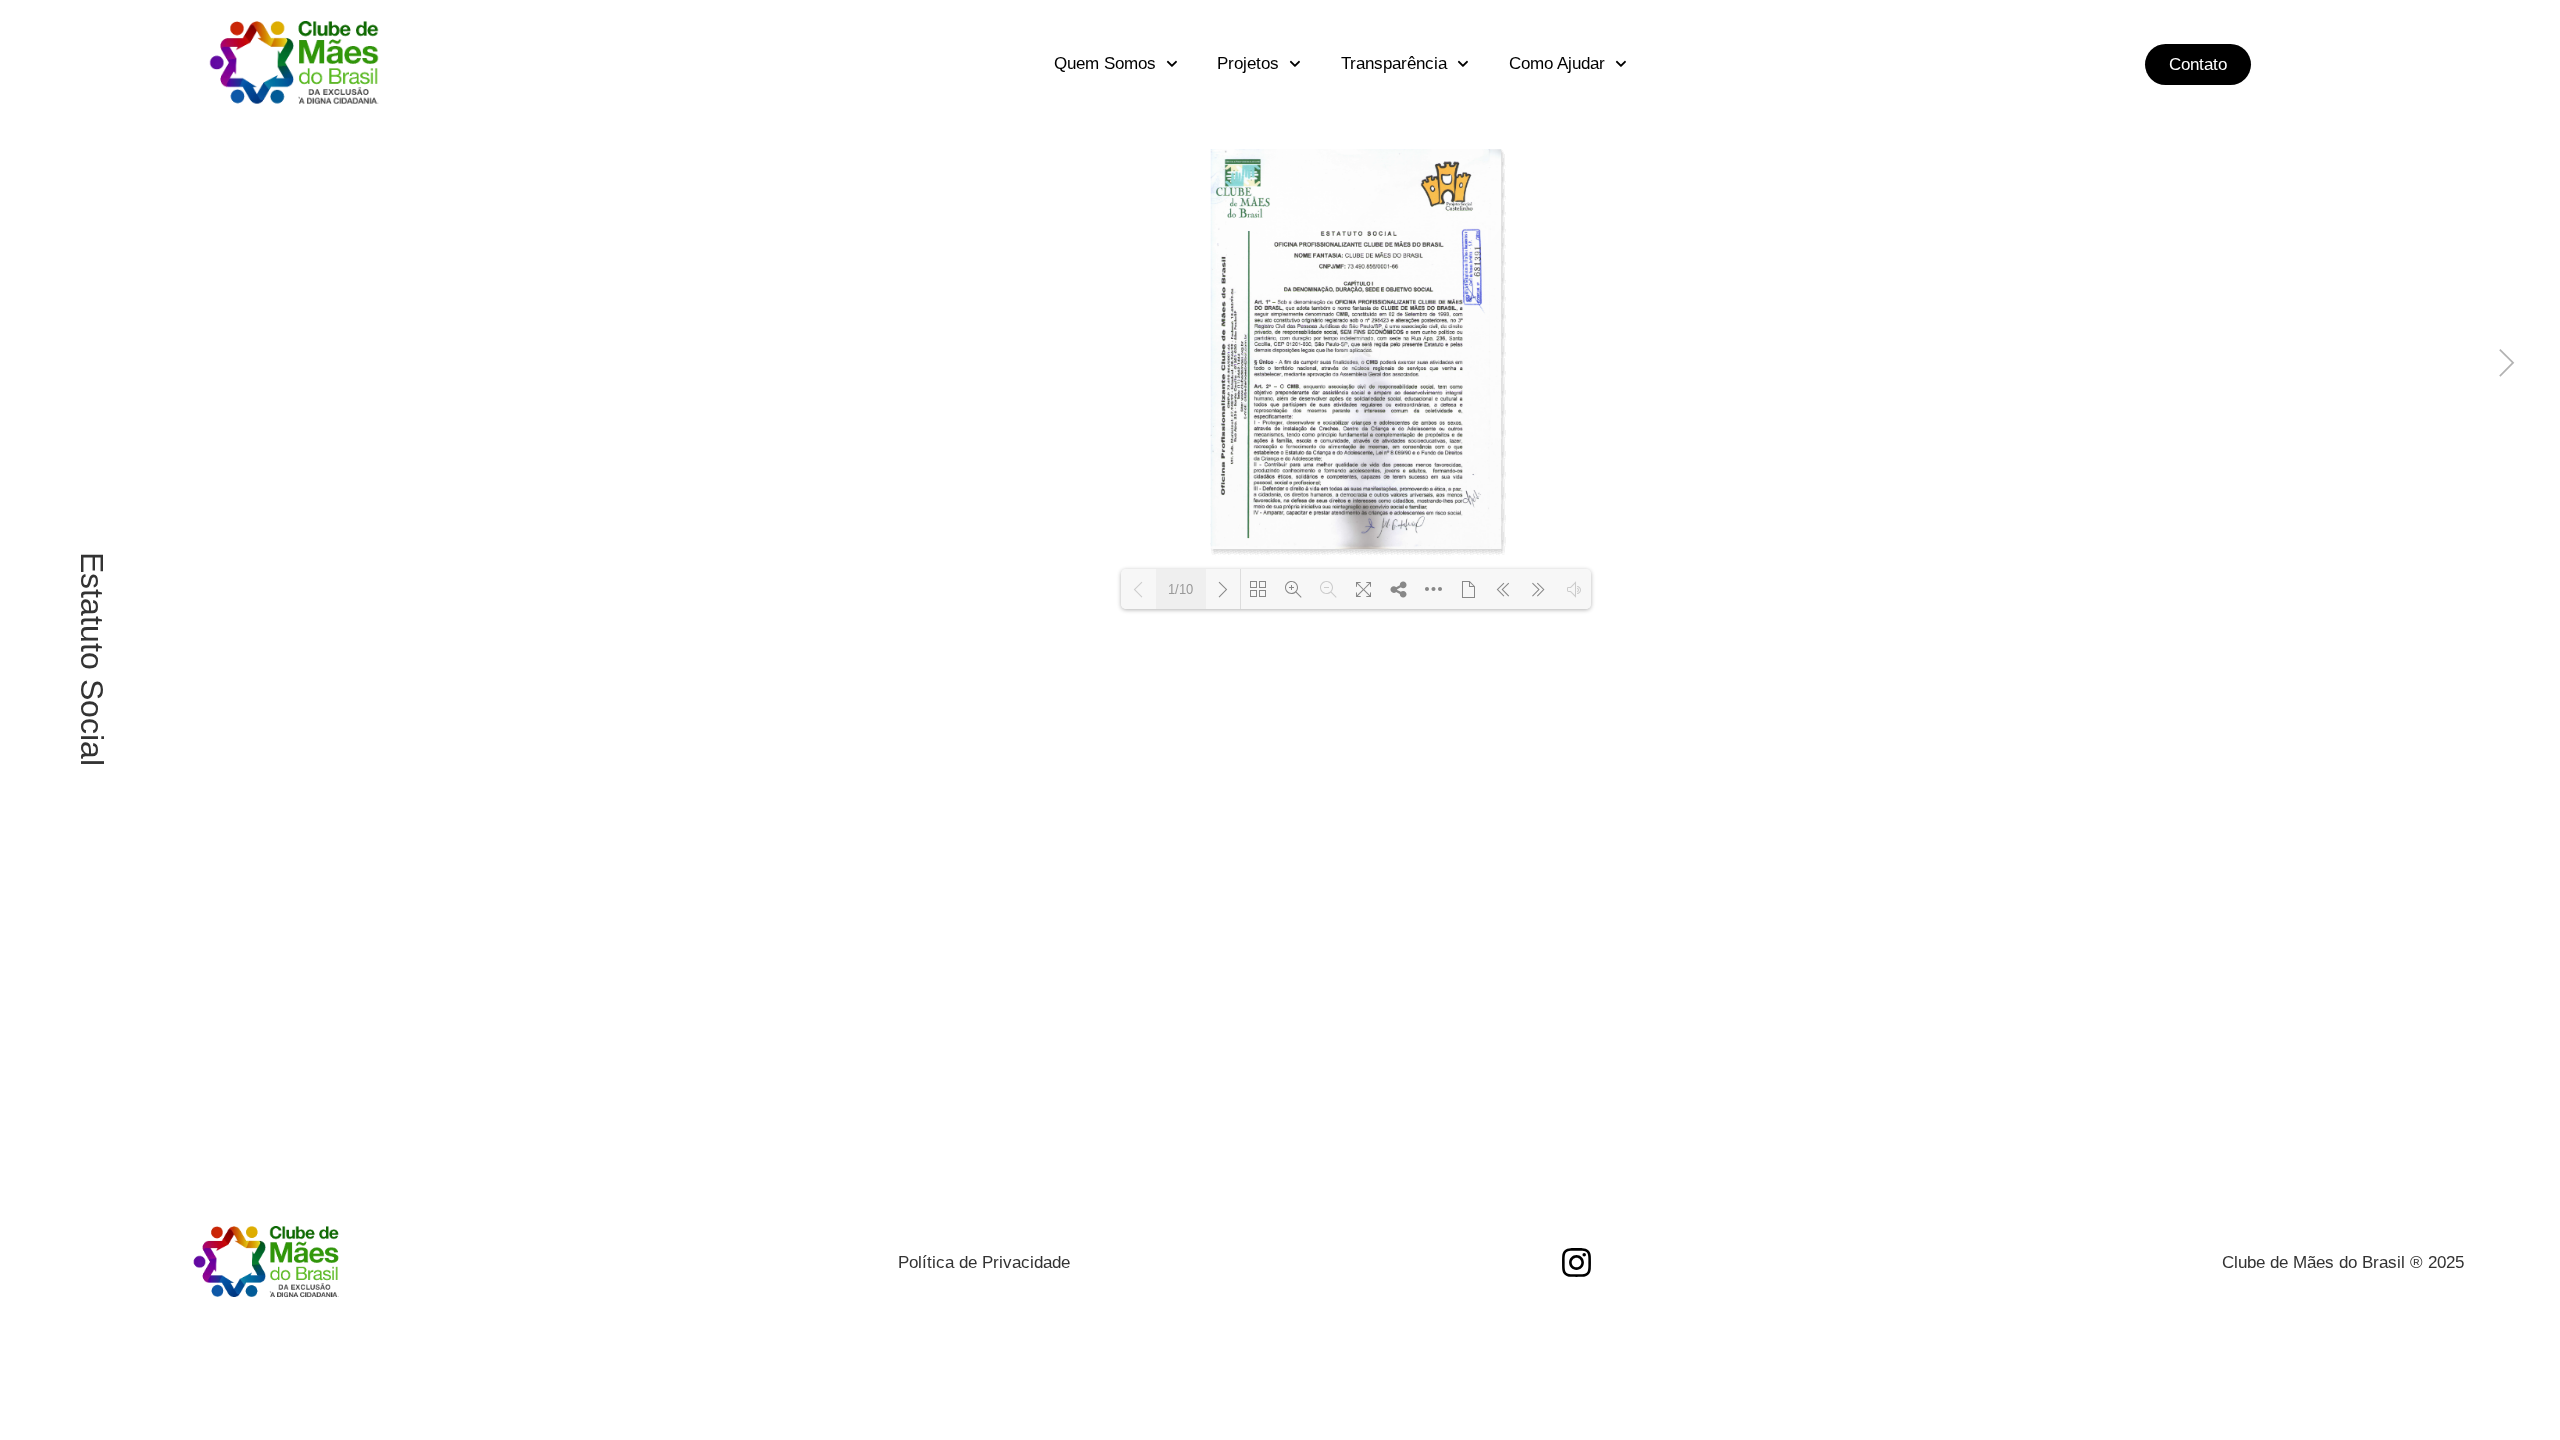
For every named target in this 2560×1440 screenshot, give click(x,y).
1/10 (1180, 589)
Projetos (1248, 63)
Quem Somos (1105, 63)
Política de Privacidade (984, 1262)
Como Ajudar (1557, 63)
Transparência (1394, 63)
